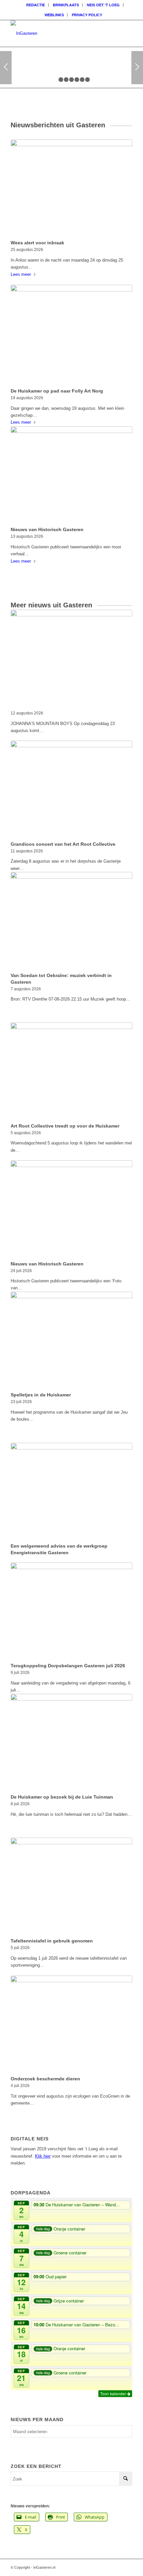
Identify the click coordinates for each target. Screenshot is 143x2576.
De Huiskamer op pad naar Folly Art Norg (57, 391)
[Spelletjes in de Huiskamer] (71, 1341)
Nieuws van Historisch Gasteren (47, 529)
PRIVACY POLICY (87, 15)
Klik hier (43, 2156)
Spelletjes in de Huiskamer (41, 1395)
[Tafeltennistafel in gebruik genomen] (71, 1887)
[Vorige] (6, 68)
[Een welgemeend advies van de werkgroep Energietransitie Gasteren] (71, 1492)
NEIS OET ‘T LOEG (103, 5)
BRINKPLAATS (66, 5)
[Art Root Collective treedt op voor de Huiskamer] (71, 1071)
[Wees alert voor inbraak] (71, 188)
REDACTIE (36, 5)
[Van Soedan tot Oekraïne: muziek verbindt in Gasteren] (71, 921)
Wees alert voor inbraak (37, 243)
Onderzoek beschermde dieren (45, 2079)
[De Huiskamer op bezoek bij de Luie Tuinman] (71, 1743)
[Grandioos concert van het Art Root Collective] (71, 790)
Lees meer (21, 274)
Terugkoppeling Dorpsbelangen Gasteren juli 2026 (68, 1666)
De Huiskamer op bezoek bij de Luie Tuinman (62, 1797)
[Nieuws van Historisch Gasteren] (71, 475)
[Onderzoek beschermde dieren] (71, 2024)
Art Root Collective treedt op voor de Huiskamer (65, 1126)
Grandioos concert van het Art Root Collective (63, 844)
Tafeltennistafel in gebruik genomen (52, 1941)
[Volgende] (137, 68)
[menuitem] (36, 5)
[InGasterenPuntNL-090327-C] (59, 33)
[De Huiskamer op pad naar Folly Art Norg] (71, 335)
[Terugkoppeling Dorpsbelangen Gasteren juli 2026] (71, 1611)
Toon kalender (114, 2393)
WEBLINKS (54, 15)
